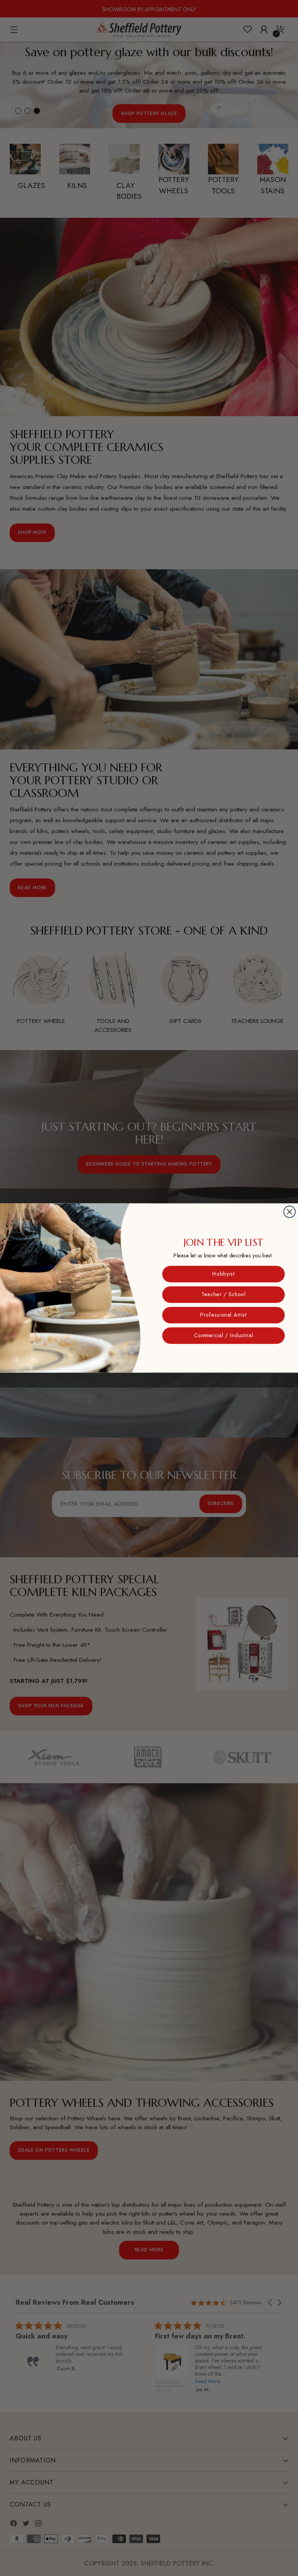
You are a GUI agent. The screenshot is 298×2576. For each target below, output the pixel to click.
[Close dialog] (289, 1212)
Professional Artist (223, 1315)
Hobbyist (223, 1274)
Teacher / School (223, 1295)
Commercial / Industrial (223, 1336)
